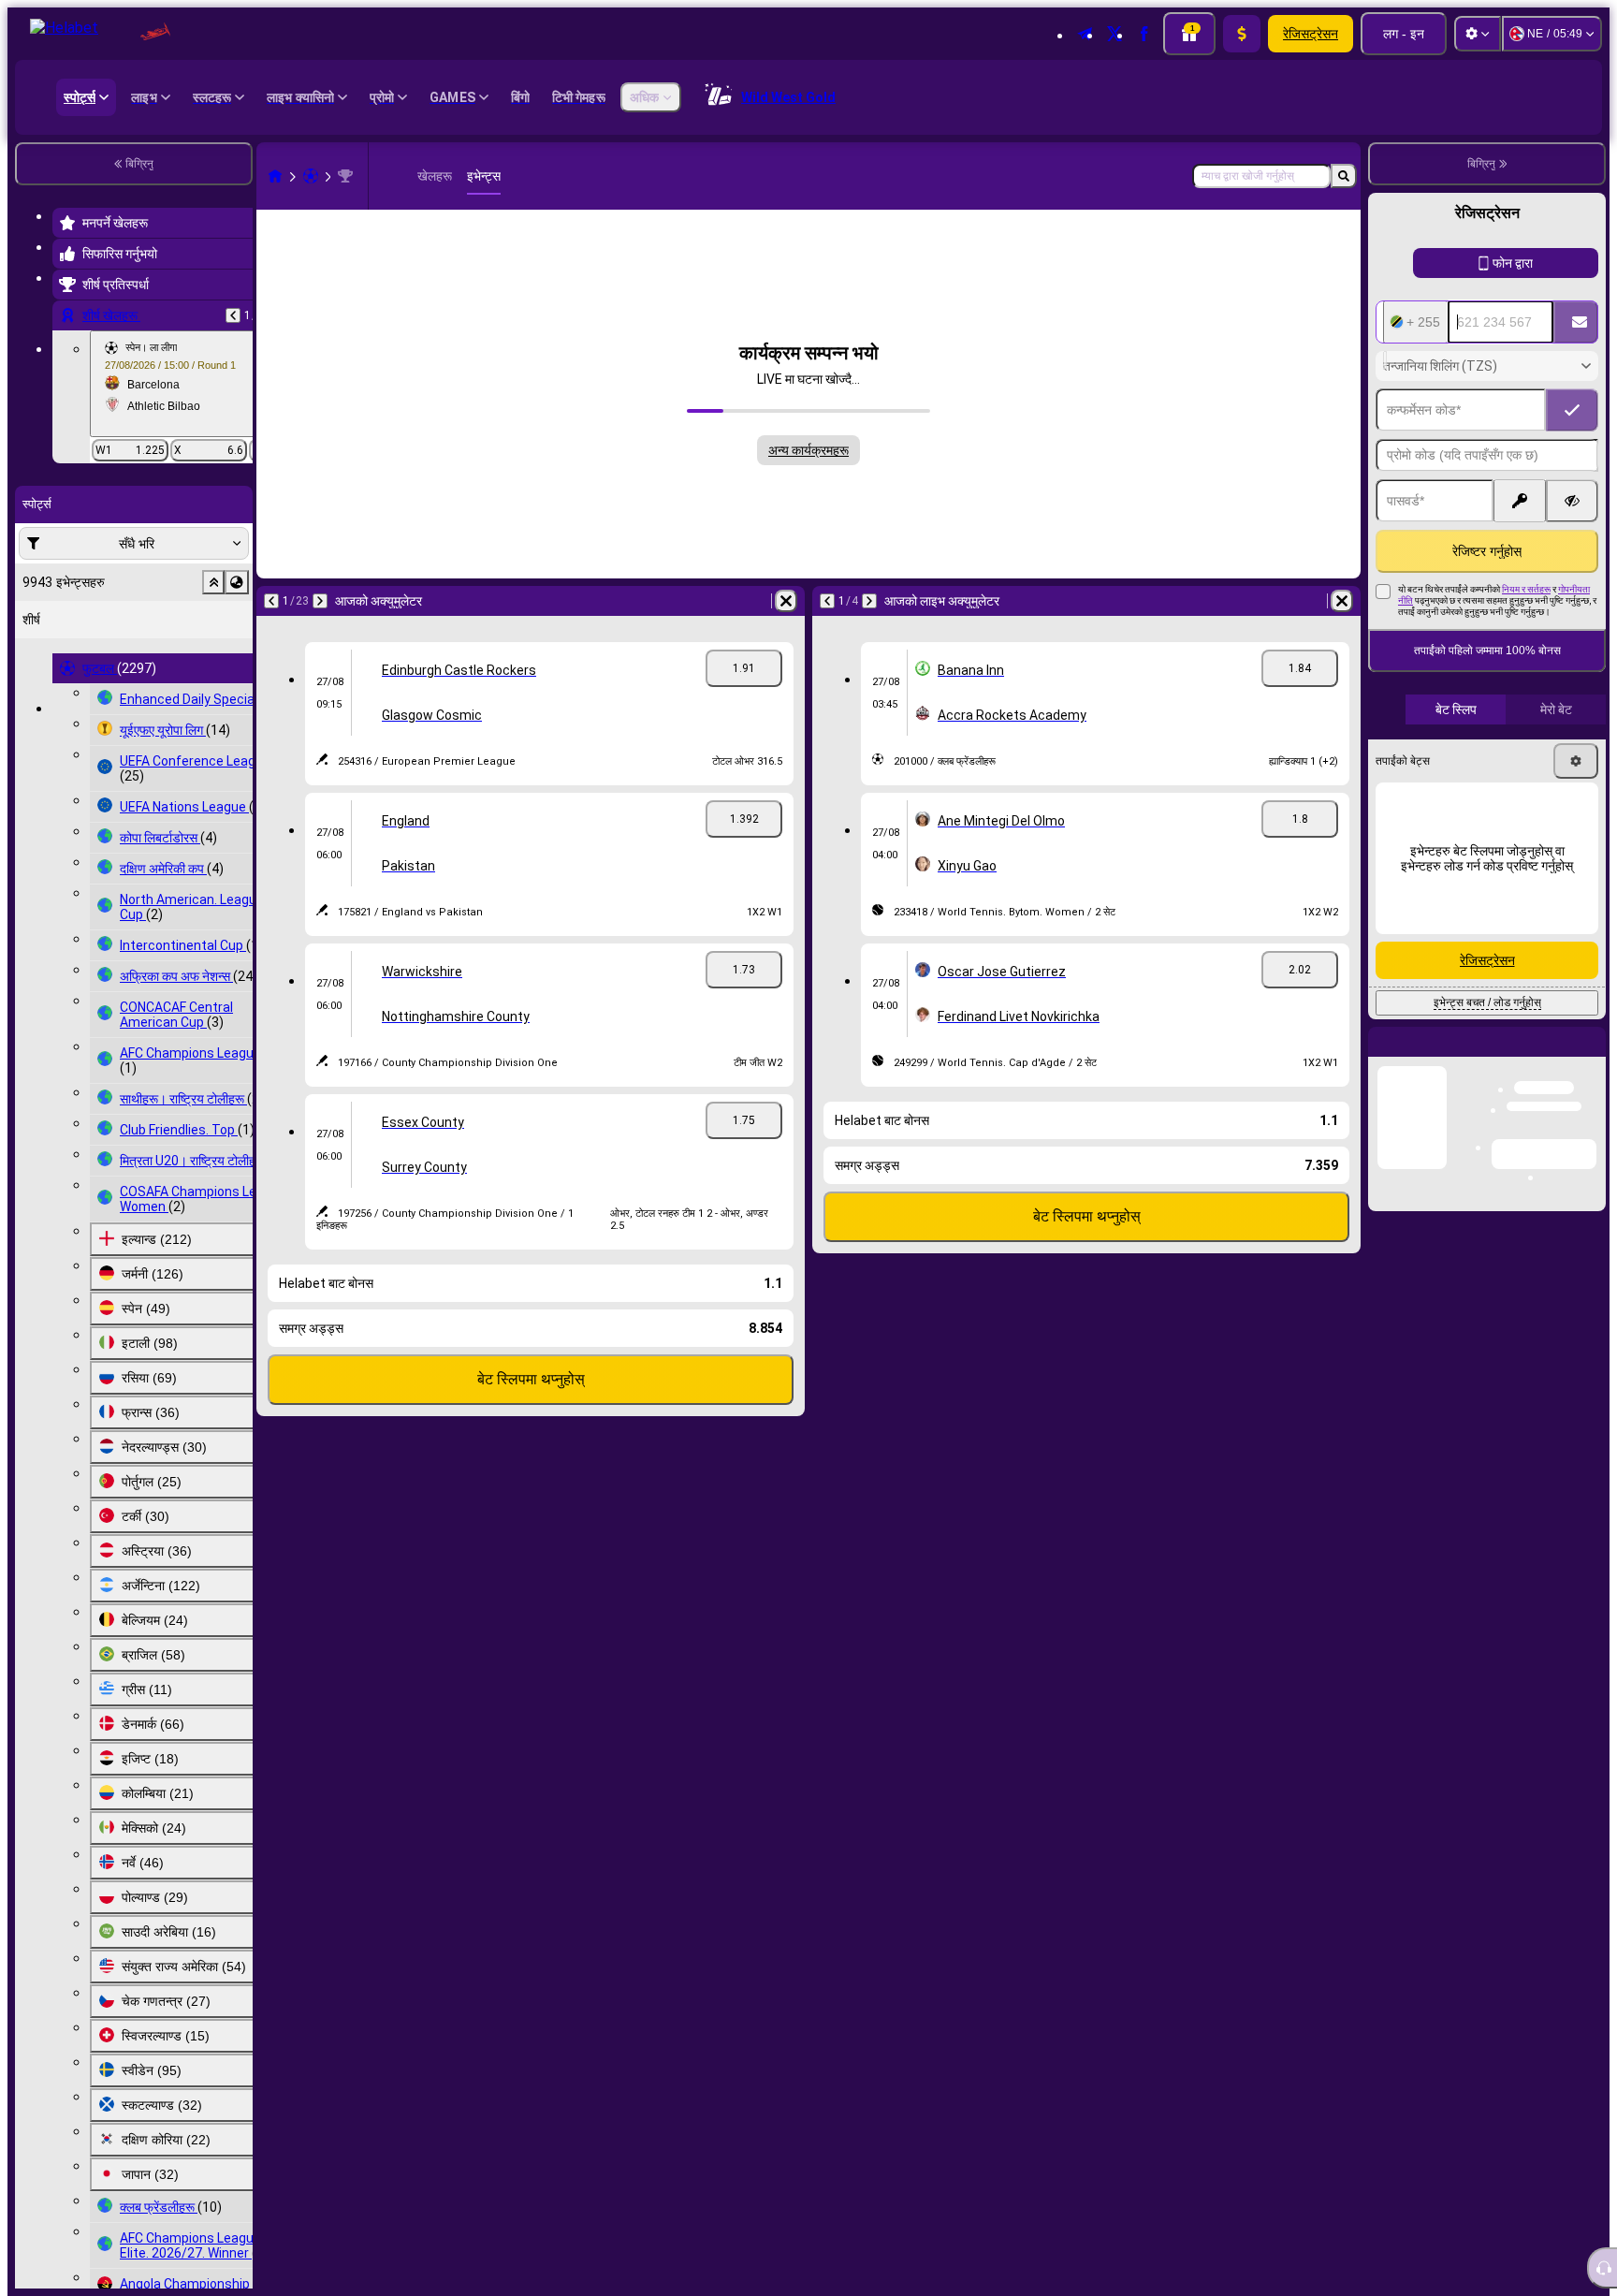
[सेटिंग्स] (1478, 34)
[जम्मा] (1242, 34)
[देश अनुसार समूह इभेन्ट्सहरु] (237, 582)
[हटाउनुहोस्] (786, 601)
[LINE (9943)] (275, 176)
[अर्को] (320, 601)
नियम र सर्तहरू (1526, 589)
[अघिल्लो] (233, 315)
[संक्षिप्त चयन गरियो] (213, 582)
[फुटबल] (311, 176)
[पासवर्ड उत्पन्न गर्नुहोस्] (1520, 501)
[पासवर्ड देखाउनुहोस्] (1572, 501)
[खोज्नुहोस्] (1344, 176)
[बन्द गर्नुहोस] (1591, 1057)
